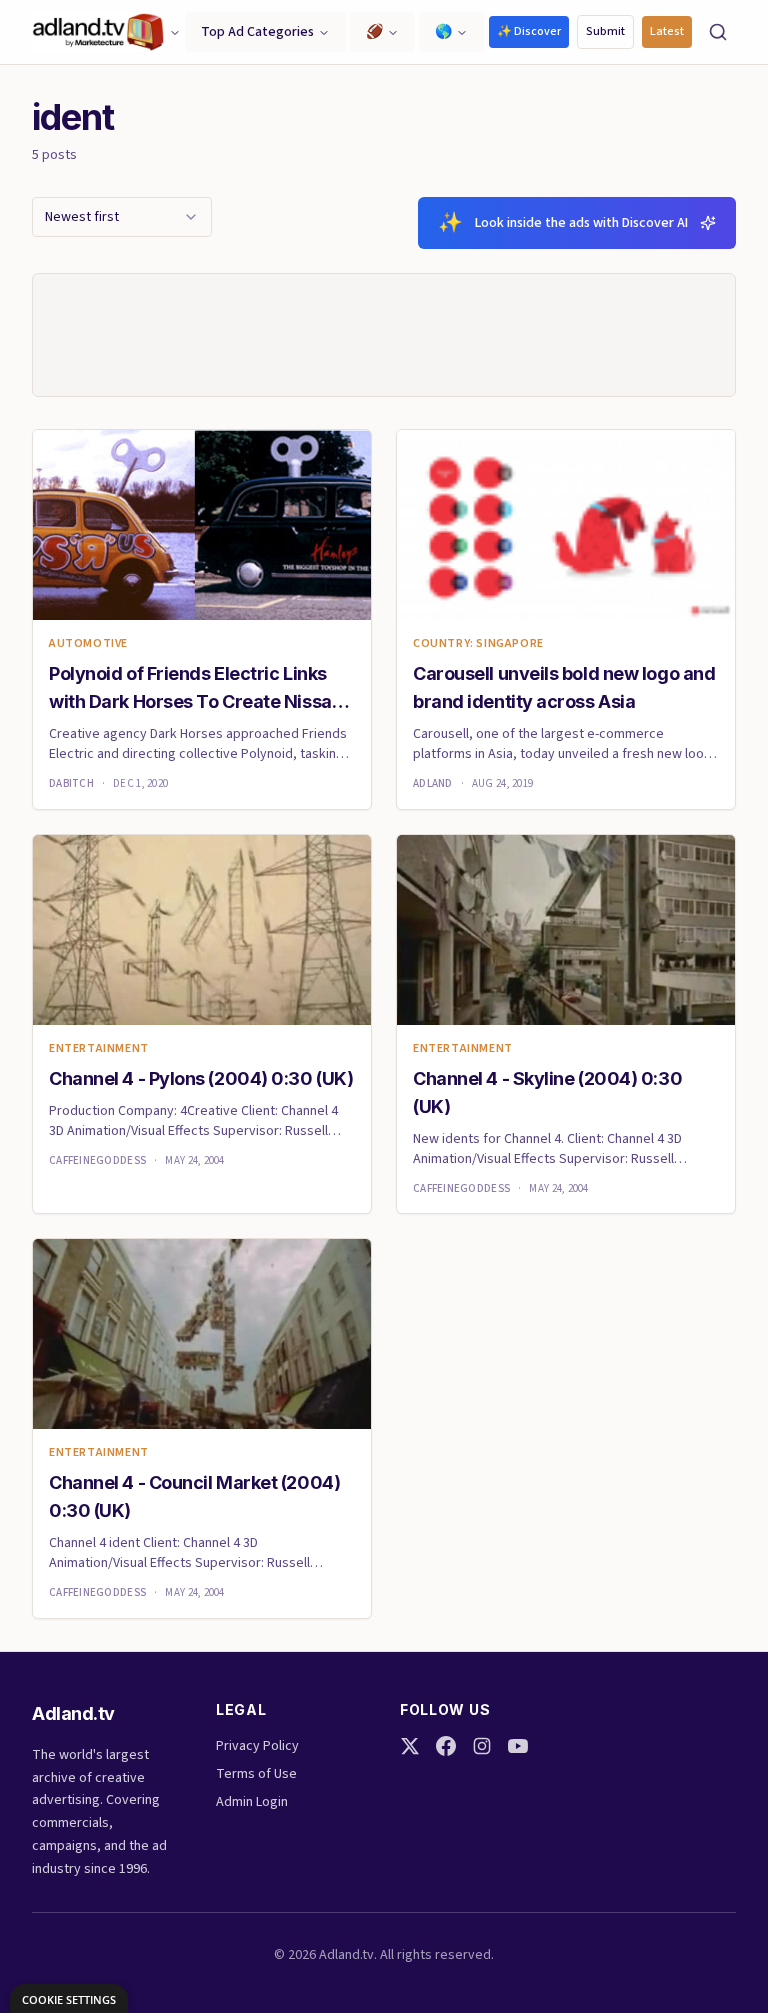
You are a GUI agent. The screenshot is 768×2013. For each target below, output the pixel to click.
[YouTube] (518, 1746)
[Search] (718, 32)
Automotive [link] (88, 644)
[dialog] (69, 1998)
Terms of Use (256, 1774)
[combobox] (122, 217)
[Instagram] (482, 1746)
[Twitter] (410, 1746)
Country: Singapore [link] (478, 644)
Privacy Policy (257, 1746)
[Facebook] (446, 1746)
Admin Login (252, 1802)
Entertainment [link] (99, 1049)
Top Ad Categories (257, 32)
